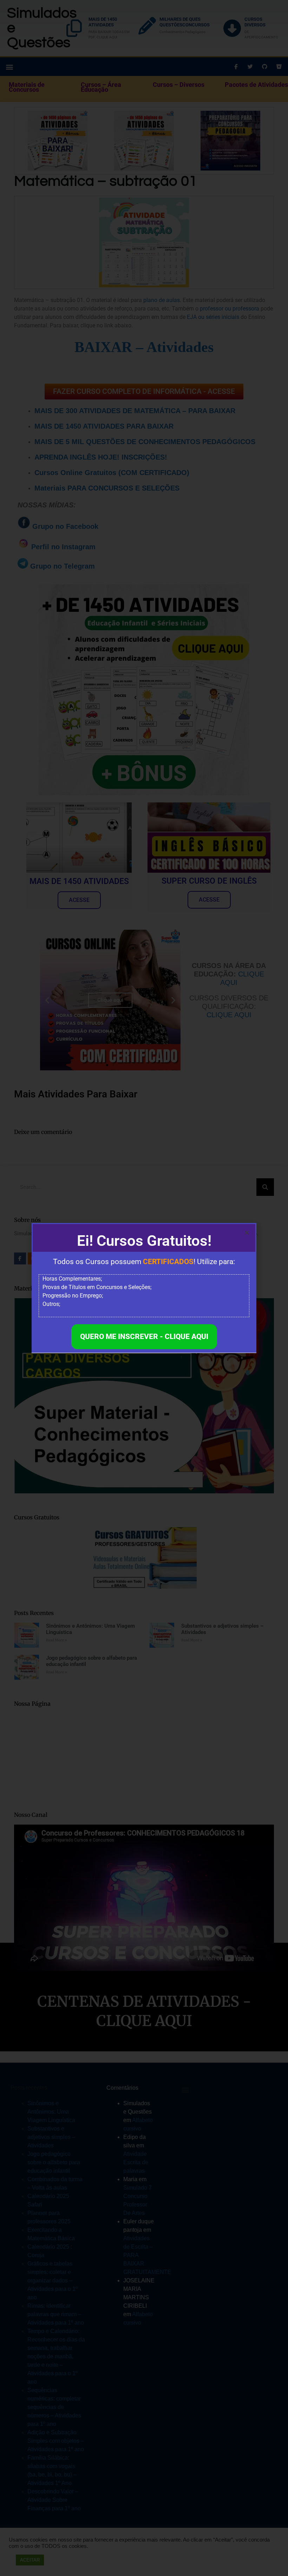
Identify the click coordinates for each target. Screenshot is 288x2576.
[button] (247, 1233)
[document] (144, 1288)
